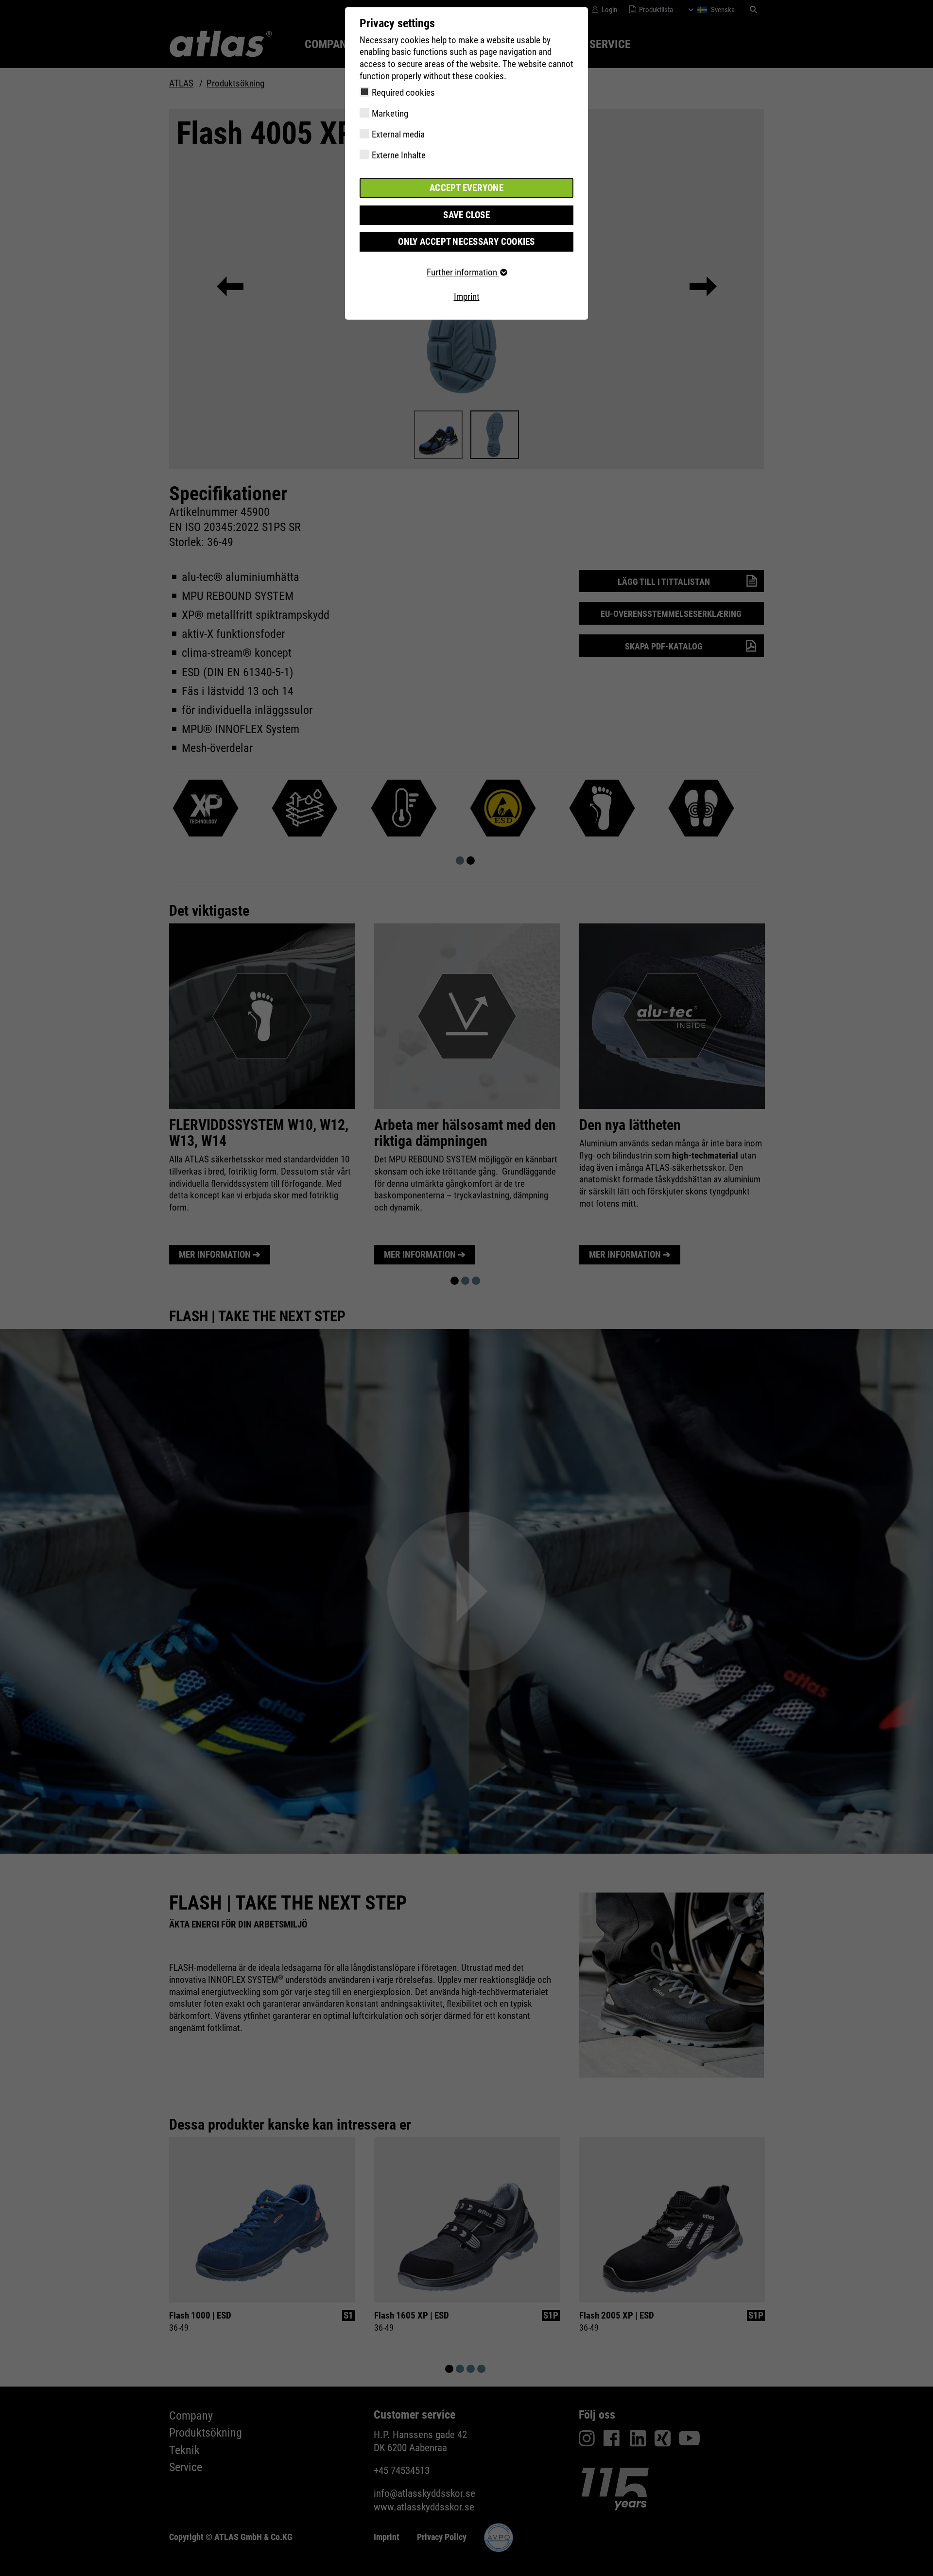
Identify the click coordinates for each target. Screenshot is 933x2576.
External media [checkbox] (398, 134)
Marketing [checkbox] (390, 113)
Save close (466, 215)
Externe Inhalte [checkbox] (399, 155)
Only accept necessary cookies (466, 242)
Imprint (467, 297)
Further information (463, 272)
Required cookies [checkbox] (403, 93)
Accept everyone (466, 188)
